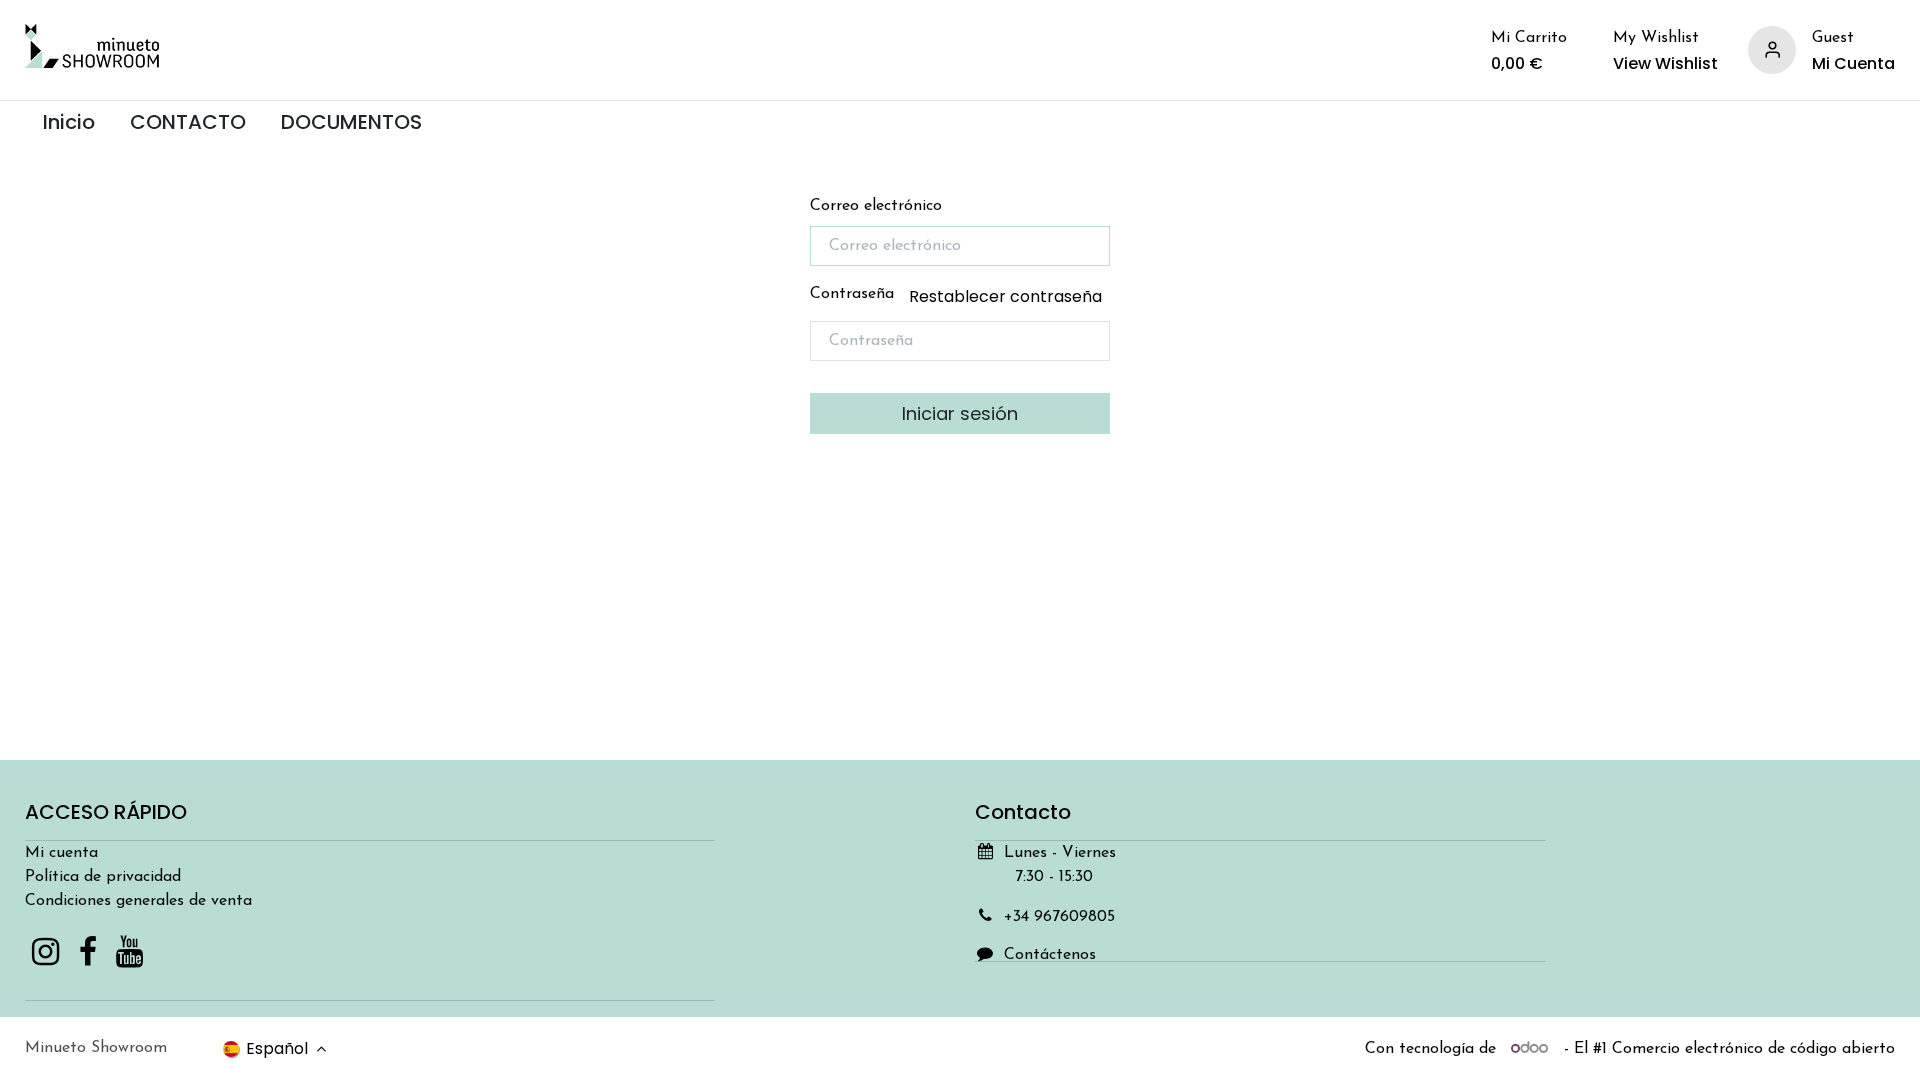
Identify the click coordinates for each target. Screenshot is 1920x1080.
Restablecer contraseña (1005, 296)
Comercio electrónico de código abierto (1753, 1049)
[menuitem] (68, 122)
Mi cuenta (61, 853)
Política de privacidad (103, 877)
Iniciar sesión (960, 413)
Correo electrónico (876, 206)
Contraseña (956, 296)
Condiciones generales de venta (138, 901)
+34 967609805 (1059, 917)
